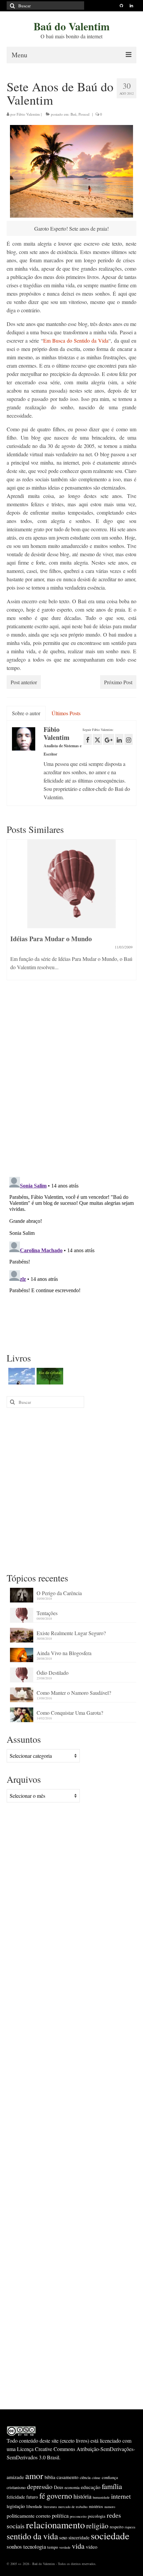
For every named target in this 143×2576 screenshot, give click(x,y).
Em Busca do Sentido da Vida (76, 340)
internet (121, 2496)
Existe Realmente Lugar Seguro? (71, 1633)
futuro (32, 2497)
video (92, 2547)
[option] (71, 913)
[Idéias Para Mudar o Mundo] (71, 884)
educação (91, 2487)
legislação (16, 2506)
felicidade (16, 2497)
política (60, 2516)
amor (34, 2476)
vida (78, 2546)
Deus (59, 2487)
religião (97, 2526)
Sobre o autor (26, 713)
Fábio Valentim (28, 114)
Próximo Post (118, 682)
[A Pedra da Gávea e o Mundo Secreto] (21, 1376)
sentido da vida (32, 2536)
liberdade (34, 2506)
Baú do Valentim (72, 26)
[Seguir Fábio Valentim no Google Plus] (109, 739)
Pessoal (84, 114)
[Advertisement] (71, 1489)
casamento (68, 2477)
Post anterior (24, 682)
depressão (40, 2487)
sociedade (110, 2536)
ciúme (96, 2478)
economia (72, 2487)
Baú (73, 114)
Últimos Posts (66, 713)
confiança (110, 2477)
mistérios (96, 2506)
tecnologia (35, 2547)
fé (42, 2496)
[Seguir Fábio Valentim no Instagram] (129, 739)
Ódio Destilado (53, 1673)
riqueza (130, 2527)
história (82, 2496)
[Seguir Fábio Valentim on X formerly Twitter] (97, 739)
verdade (65, 2547)
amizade (15, 2477)
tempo (53, 2547)
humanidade (101, 2497)
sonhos (14, 2547)
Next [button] (131, 917)
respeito (117, 2527)
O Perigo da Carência (59, 1593)
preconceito (78, 2516)
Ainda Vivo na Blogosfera (64, 1653)
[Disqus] (71, 1085)
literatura (50, 2507)
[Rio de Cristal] (49, 1376)
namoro (110, 2507)
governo (59, 2496)
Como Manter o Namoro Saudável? (74, 1693)
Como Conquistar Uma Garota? (70, 1713)
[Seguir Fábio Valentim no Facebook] (88, 739)
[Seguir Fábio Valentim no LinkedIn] (119, 739)
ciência (85, 2477)
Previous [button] (12, 917)
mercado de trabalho (73, 2507)
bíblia (50, 2477)
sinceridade (79, 2538)
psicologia (97, 2516)
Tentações (47, 1613)
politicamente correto (29, 2516)
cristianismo (16, 2487)
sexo (63, 2538)
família (112, 2486)
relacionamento (55, 2525)
